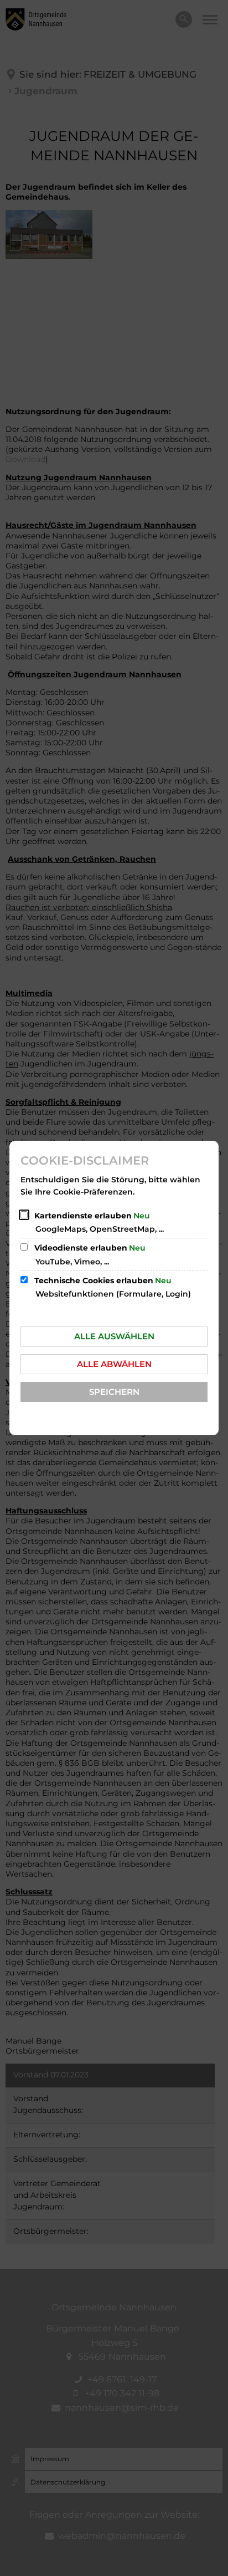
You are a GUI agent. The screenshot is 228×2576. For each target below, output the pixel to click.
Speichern (114, 1392)
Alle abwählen (114, 1364)
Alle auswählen (114, 1336)
